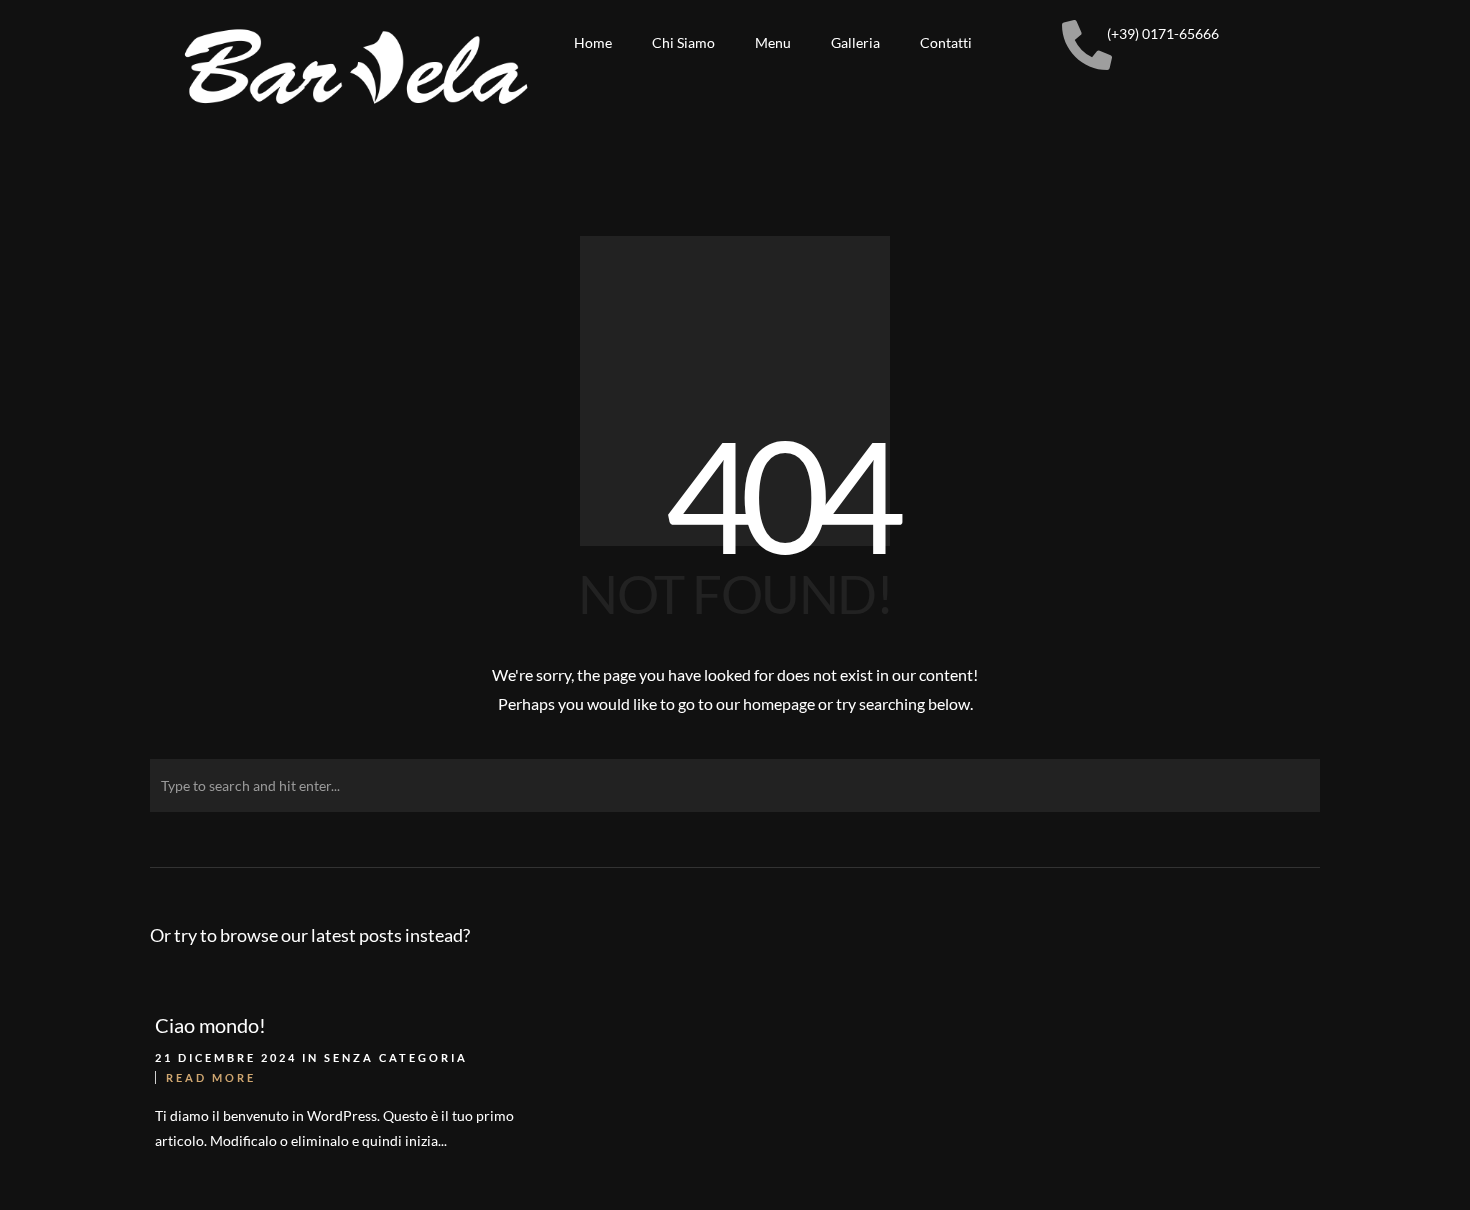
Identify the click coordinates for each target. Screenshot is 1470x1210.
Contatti (946, 42)
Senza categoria (396, 1057)
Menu (773, 42)
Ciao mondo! (210, 1025)
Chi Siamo (683, 42)
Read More (211, 1077)
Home (593, 42)
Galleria (855, 42)
